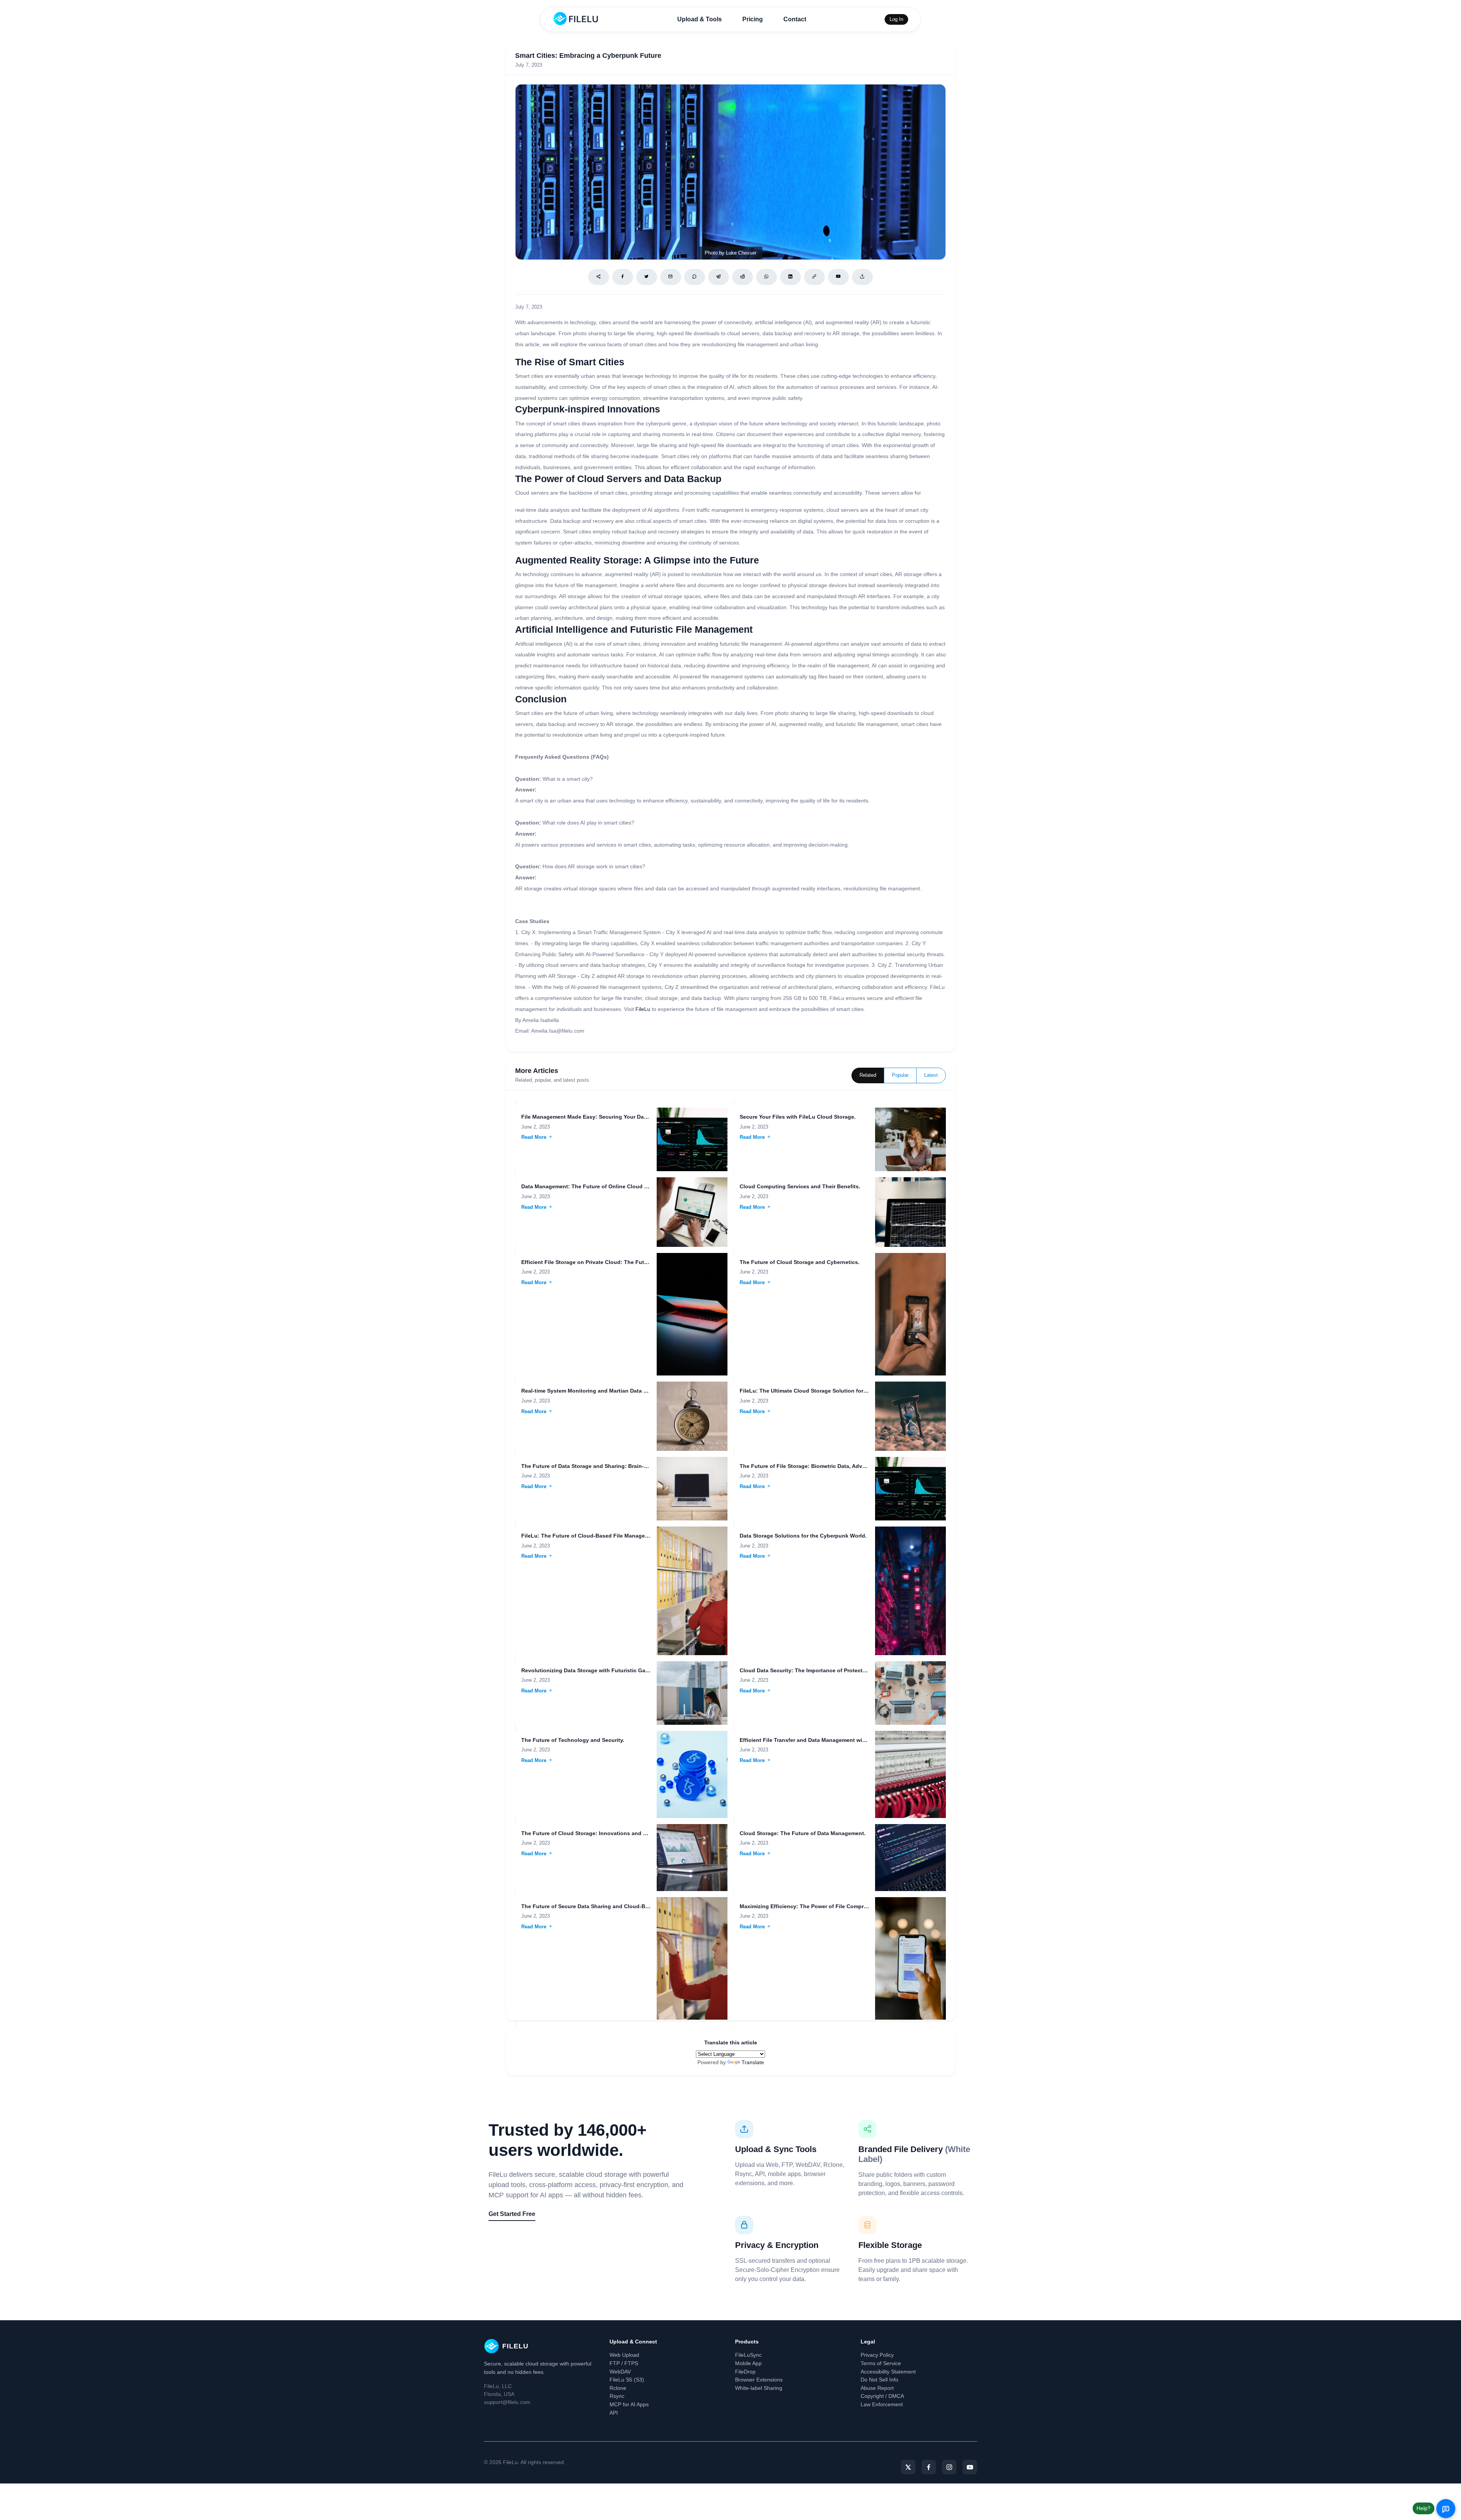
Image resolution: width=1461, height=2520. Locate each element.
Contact (795, 19)
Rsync (617, 2396)
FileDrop (745, 2372)
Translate (753, 2062)
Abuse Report (877, 2388)
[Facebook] (623, 277)
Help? (1424, 2508)
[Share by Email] (671, 277)
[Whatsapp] (766, 277)
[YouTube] (970, 2467)
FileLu (643, 1009)
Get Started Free (512, 2214)
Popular (900, 1075)
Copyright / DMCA (882, 2396)
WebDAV (620, 2372)
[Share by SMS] (695, 277)
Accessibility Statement (888, 2372)
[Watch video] (838, 277)
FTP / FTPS (624, 2363)
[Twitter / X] (647, 277)
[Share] (599, 277)
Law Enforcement (882, 2404)
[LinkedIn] (790, 277)
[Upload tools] (862, 277)
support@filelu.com (507, 2402)
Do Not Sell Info (879, 2380)
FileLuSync (748, 2355)
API (614, 2413)
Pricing (753, 19)
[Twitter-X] (908, 2467)
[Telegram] (719, 277)
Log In (896, 19)
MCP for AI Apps (629, 2404)
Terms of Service (881, 2363)
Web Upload (624, 2355)
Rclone (618, 2388)
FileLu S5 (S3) (627, 2380)
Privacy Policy (877, 2355)
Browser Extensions (759, 2380)
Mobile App (748, 2363)
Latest (931, 1075)
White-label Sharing (759, 2388)
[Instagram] (949, 2467)
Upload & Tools (699, 19)
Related (868, 1075)
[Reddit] (742, 277)
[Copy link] (814, 277)
